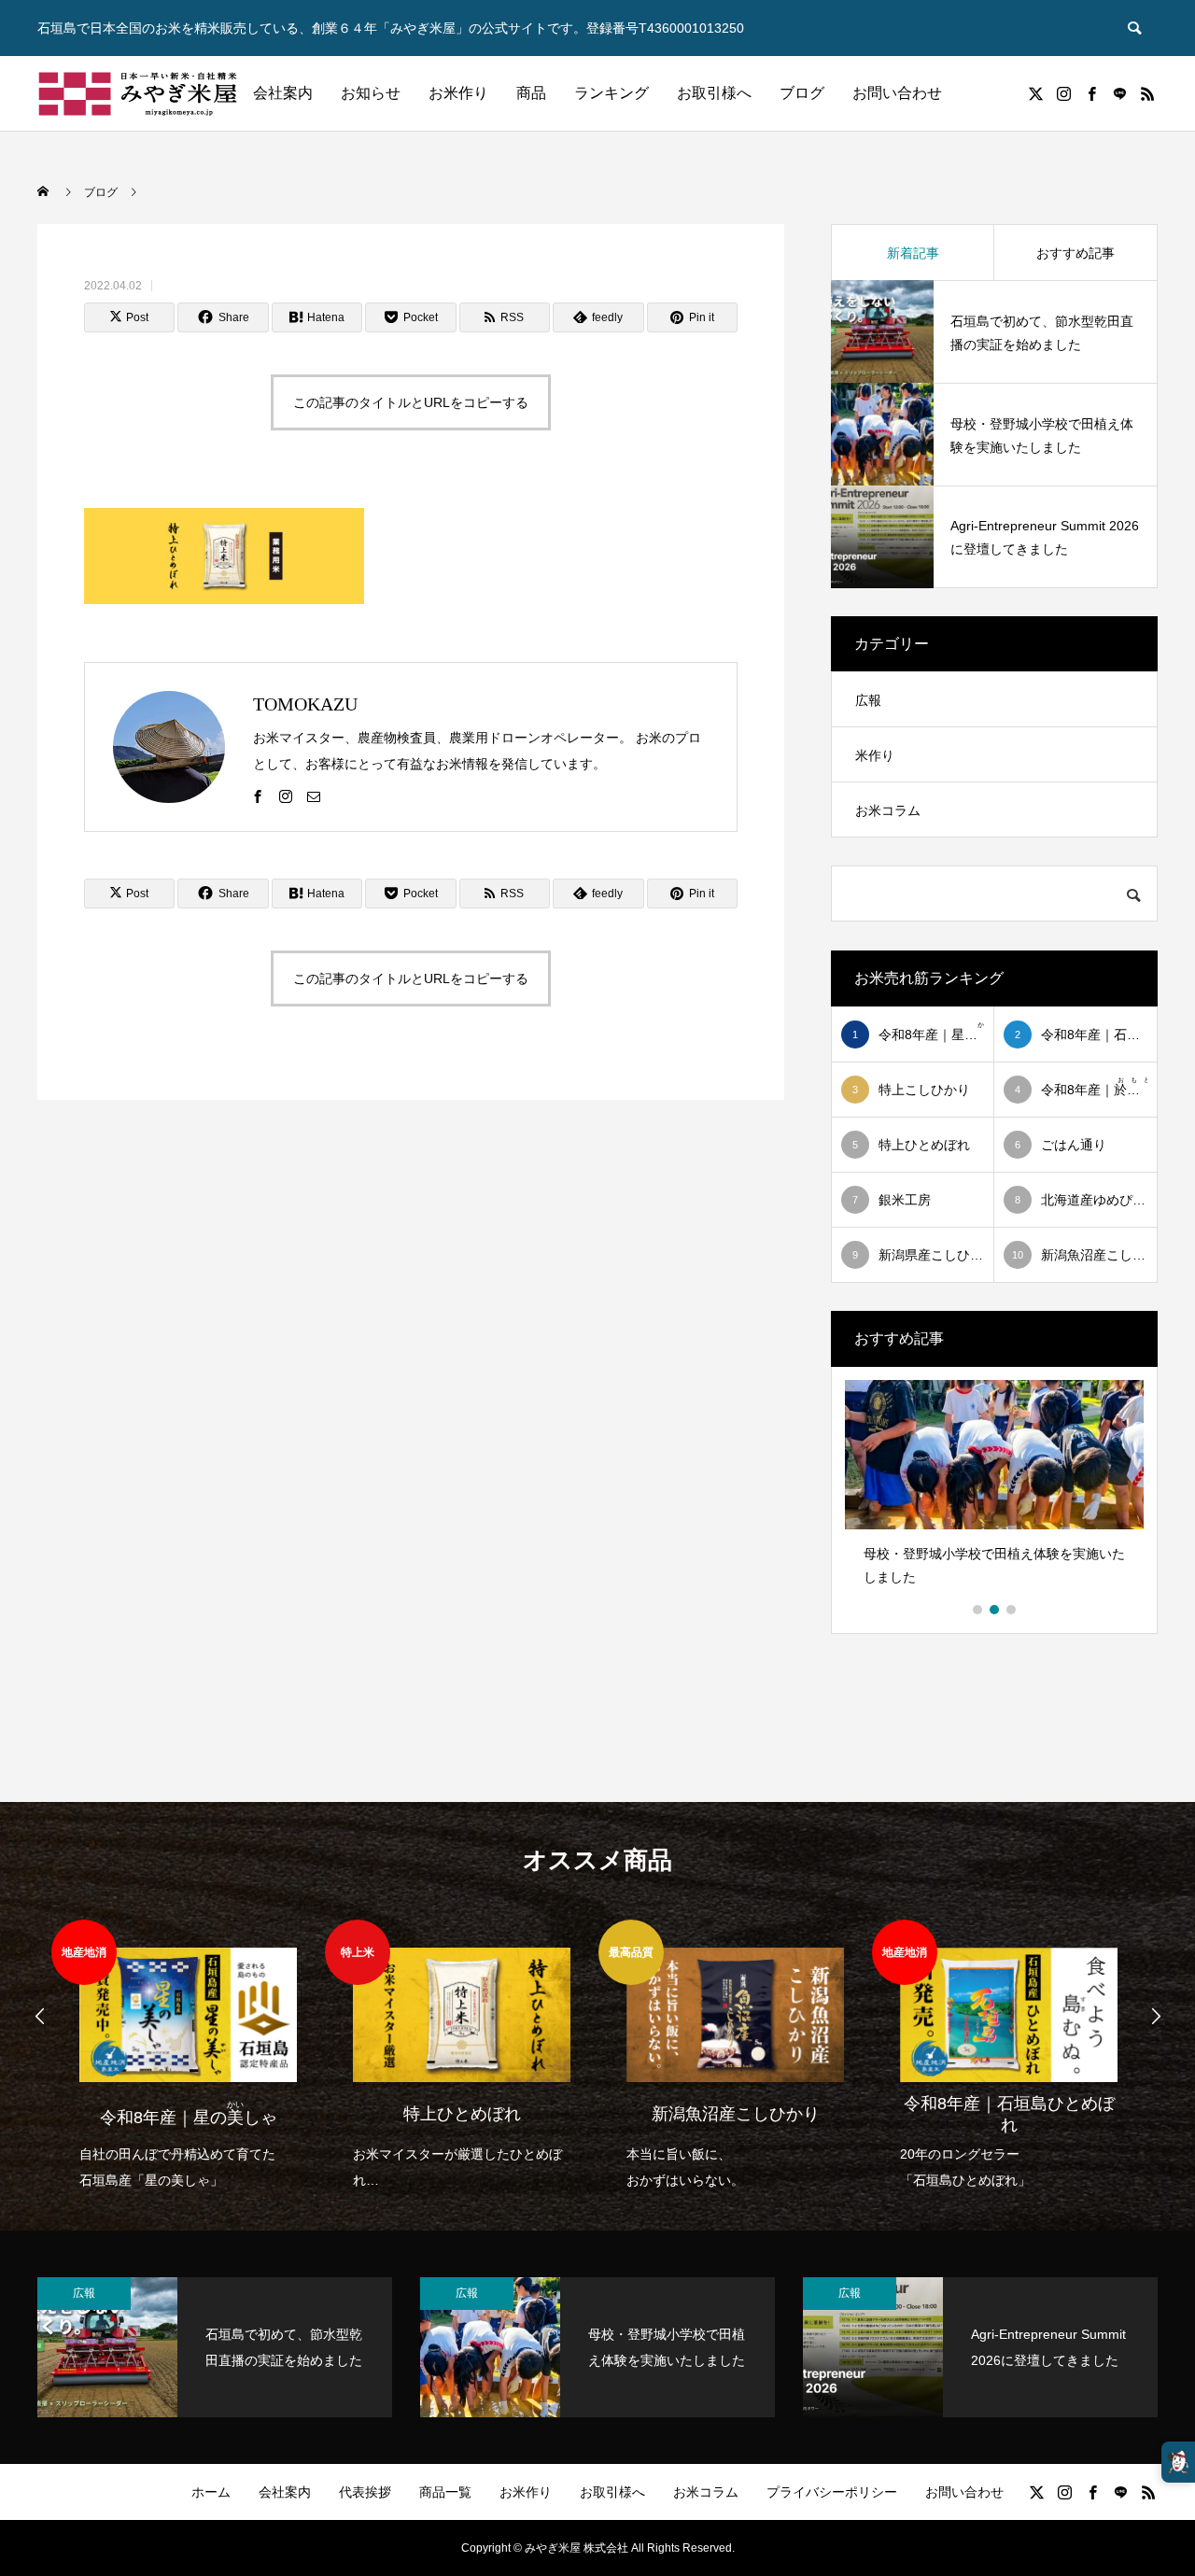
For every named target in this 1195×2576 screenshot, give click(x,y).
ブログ (802, 93)
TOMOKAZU (305, 704)
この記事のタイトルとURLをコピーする (411, 402)
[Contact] (1119, 93)
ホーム (211, 2492)
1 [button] (978, 1610)
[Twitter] (1035, 93)
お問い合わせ (897, 93)
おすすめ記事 (1075, 253)
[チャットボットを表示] (1178, 2462)
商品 (531, 93)
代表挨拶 (365, 2492)
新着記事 (913, 253)
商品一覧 (445, 2492)
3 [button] (1012, 1610)
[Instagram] (1063, 93)
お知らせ (371, 93)
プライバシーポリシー (832, 2492)
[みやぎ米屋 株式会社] (138, 93)
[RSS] (1147, 93)
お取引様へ (714, 93)
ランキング (612, 93)
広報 (868, 700)
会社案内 (283, 93)
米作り (875, 755)
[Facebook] (1091, 93)
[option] (994, 1490)
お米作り (458, 93)
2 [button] (995, 1610)
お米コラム (888, 810)
